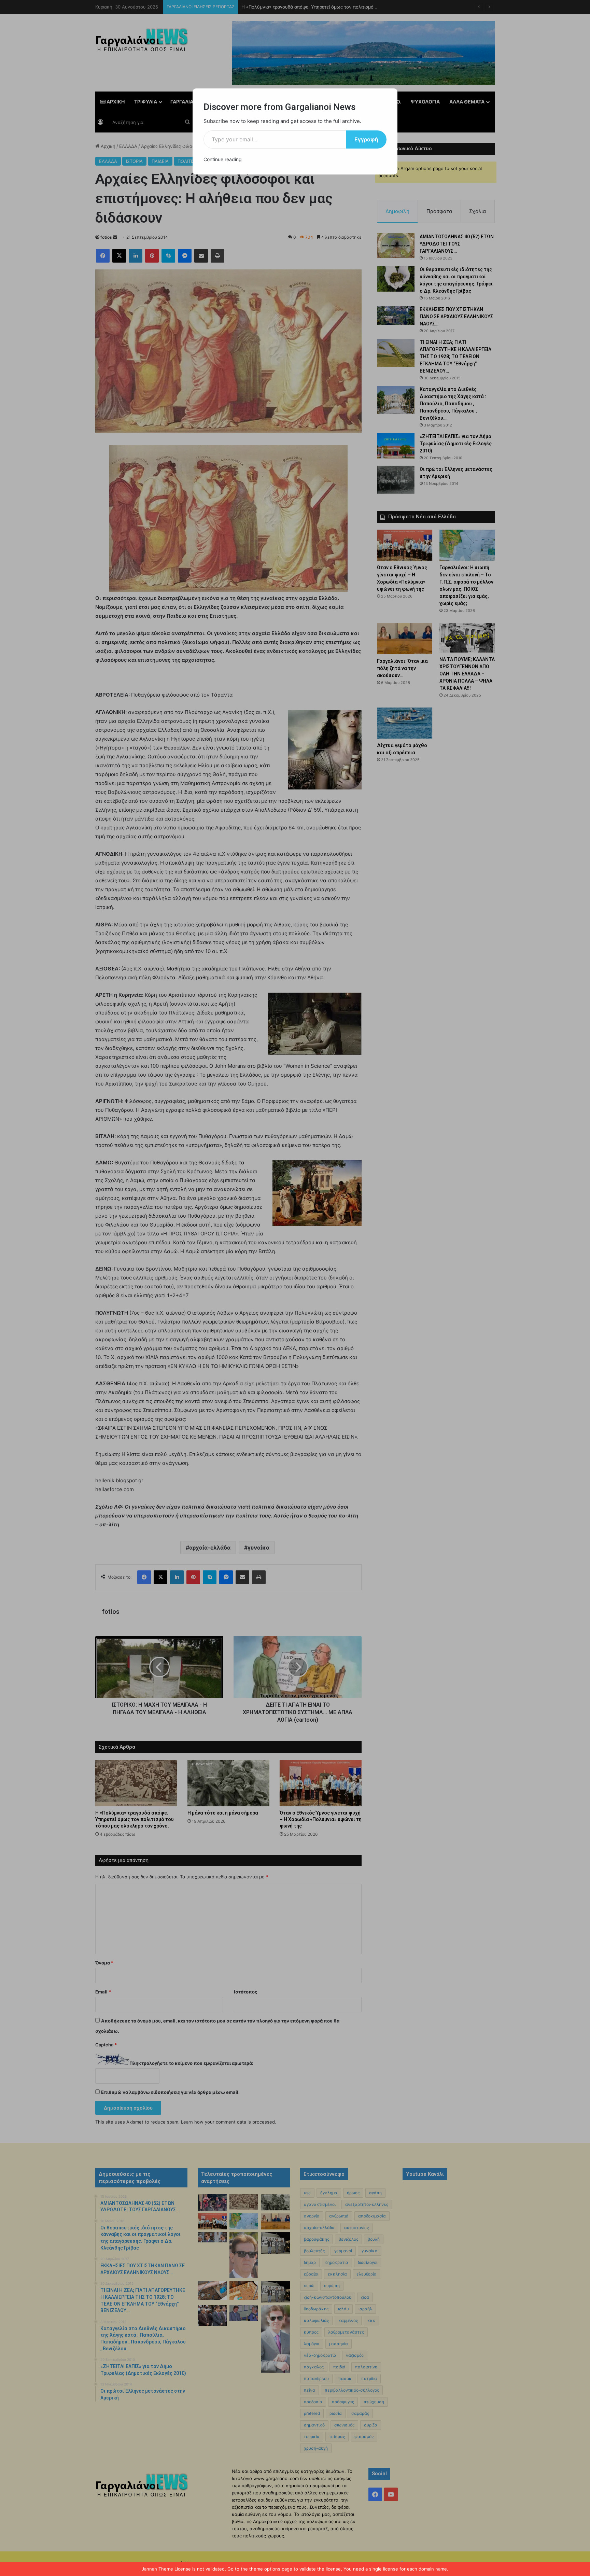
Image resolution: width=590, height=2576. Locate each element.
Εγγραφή (366, 139)
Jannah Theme (157, 2569)
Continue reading (223, 159)
